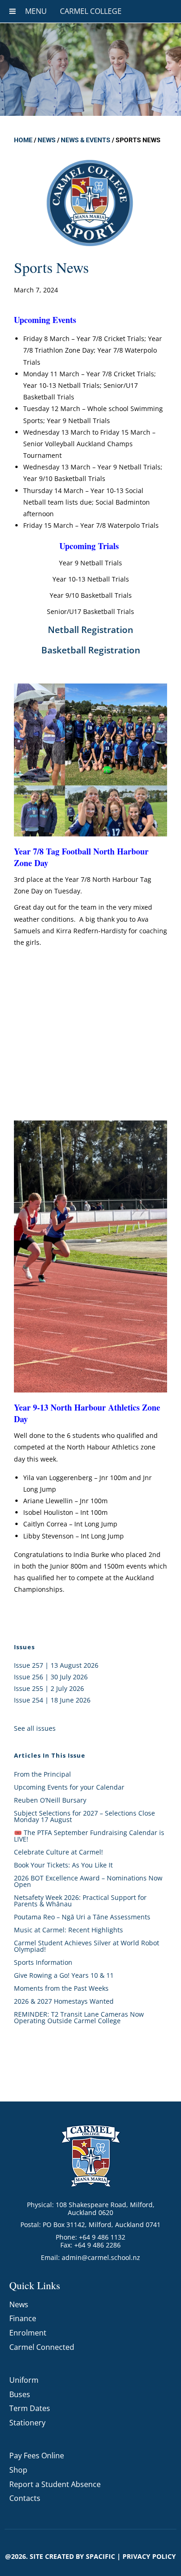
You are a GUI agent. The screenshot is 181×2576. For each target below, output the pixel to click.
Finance (23, 2318)
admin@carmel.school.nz (101, 2257)
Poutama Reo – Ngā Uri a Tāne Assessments (82, 1917)
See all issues (35, 1728)
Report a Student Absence (55, 2484)
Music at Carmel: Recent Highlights (68, 1930)
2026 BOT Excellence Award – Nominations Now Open (88, 1881)
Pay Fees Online (37, 2456)
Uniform (24, 2380)
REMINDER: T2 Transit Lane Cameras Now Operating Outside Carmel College (79, 2017)
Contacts (25, 2498)
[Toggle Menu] (13, 11)
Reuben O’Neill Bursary (50, 1800)
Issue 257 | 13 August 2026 (56, 1665)
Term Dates (30, 2408)
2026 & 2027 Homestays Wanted (64, 2001)
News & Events (86, 140)
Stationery (27, 2423)
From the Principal (42, 1774)
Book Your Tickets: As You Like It (63, 1865)
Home (23, 140)
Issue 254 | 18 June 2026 (52, 1700)
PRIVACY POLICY (149, 2556)
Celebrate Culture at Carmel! (58, 1852)
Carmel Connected (42, 2347)
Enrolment (28, 2333)
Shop (18, 2470)
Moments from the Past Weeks (61, 1988)
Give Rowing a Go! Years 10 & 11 (64, 1975)
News (47, 140)
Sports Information (43, 1962)
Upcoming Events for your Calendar (69, 1787)
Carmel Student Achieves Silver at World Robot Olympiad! (87, 1946)
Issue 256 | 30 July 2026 (51, 1677)
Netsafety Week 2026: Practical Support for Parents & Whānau (80, 1901)
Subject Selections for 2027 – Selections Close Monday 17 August (84, 1816)
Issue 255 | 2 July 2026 (49, 1688)
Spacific (100, 2556)
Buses (20, 2394)
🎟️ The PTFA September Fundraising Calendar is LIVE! (89, 1836)
